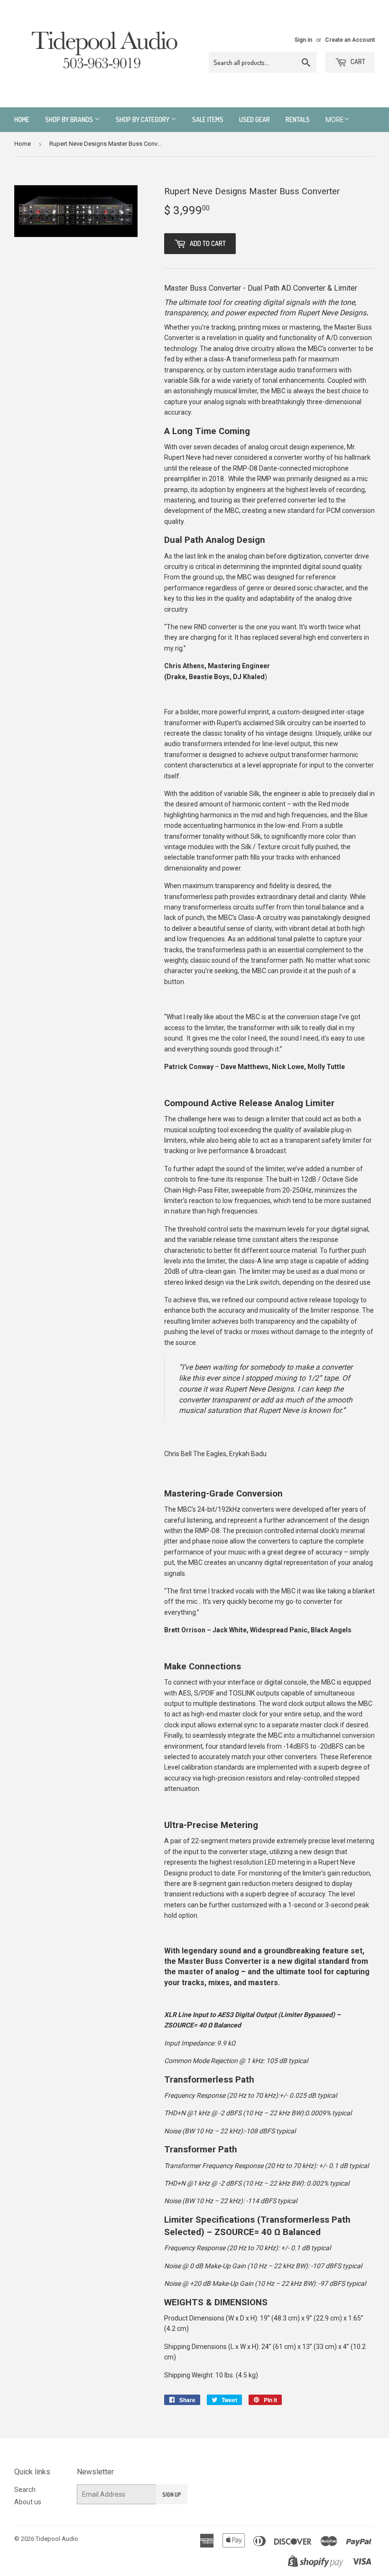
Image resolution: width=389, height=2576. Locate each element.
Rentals (298, 119)
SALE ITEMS (208, 119)
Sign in (303, 40)
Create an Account (350, 40)
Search (25, 2490)
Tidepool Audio (57, 2539)
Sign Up (172, 2495)
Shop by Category (143, 119)
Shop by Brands (70, 119)
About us (28, 2502)
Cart (357, 62)
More (335, 120)
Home (22, 119)
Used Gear (255, 119)
